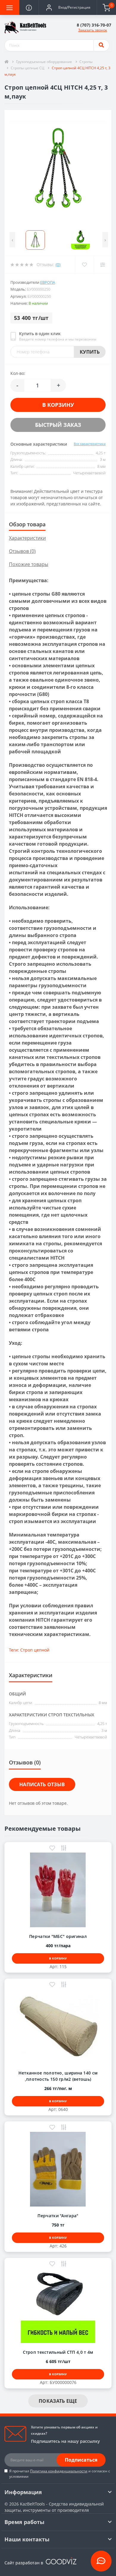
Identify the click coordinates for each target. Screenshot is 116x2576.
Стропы (86, 62)
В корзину (58, 405)
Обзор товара (27, 524)
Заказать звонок (93, 30)
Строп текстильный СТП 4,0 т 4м (58, 2352)
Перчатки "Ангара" (58, 2216)
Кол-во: (18, 373)
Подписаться (81, 2460)
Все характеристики (90, 444)
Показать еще (58, 2401)
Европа (48, 282)
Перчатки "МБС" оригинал (58, 1936)
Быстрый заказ (58, 425)
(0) (58, 264)
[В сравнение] (64, 1849)
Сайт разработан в (24, 2563)
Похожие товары (29, 564)
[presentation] (12, 240)
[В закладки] (52, 1849)
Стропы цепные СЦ (28, 68)
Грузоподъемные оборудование (44, 62)
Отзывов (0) (22, 551)
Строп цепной (35, 1650)
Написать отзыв (42, 1784)
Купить (90, 352)
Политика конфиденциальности (59, 2471)
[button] (68, 7)
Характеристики (27, 538)
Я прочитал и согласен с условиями (60, 2474)
